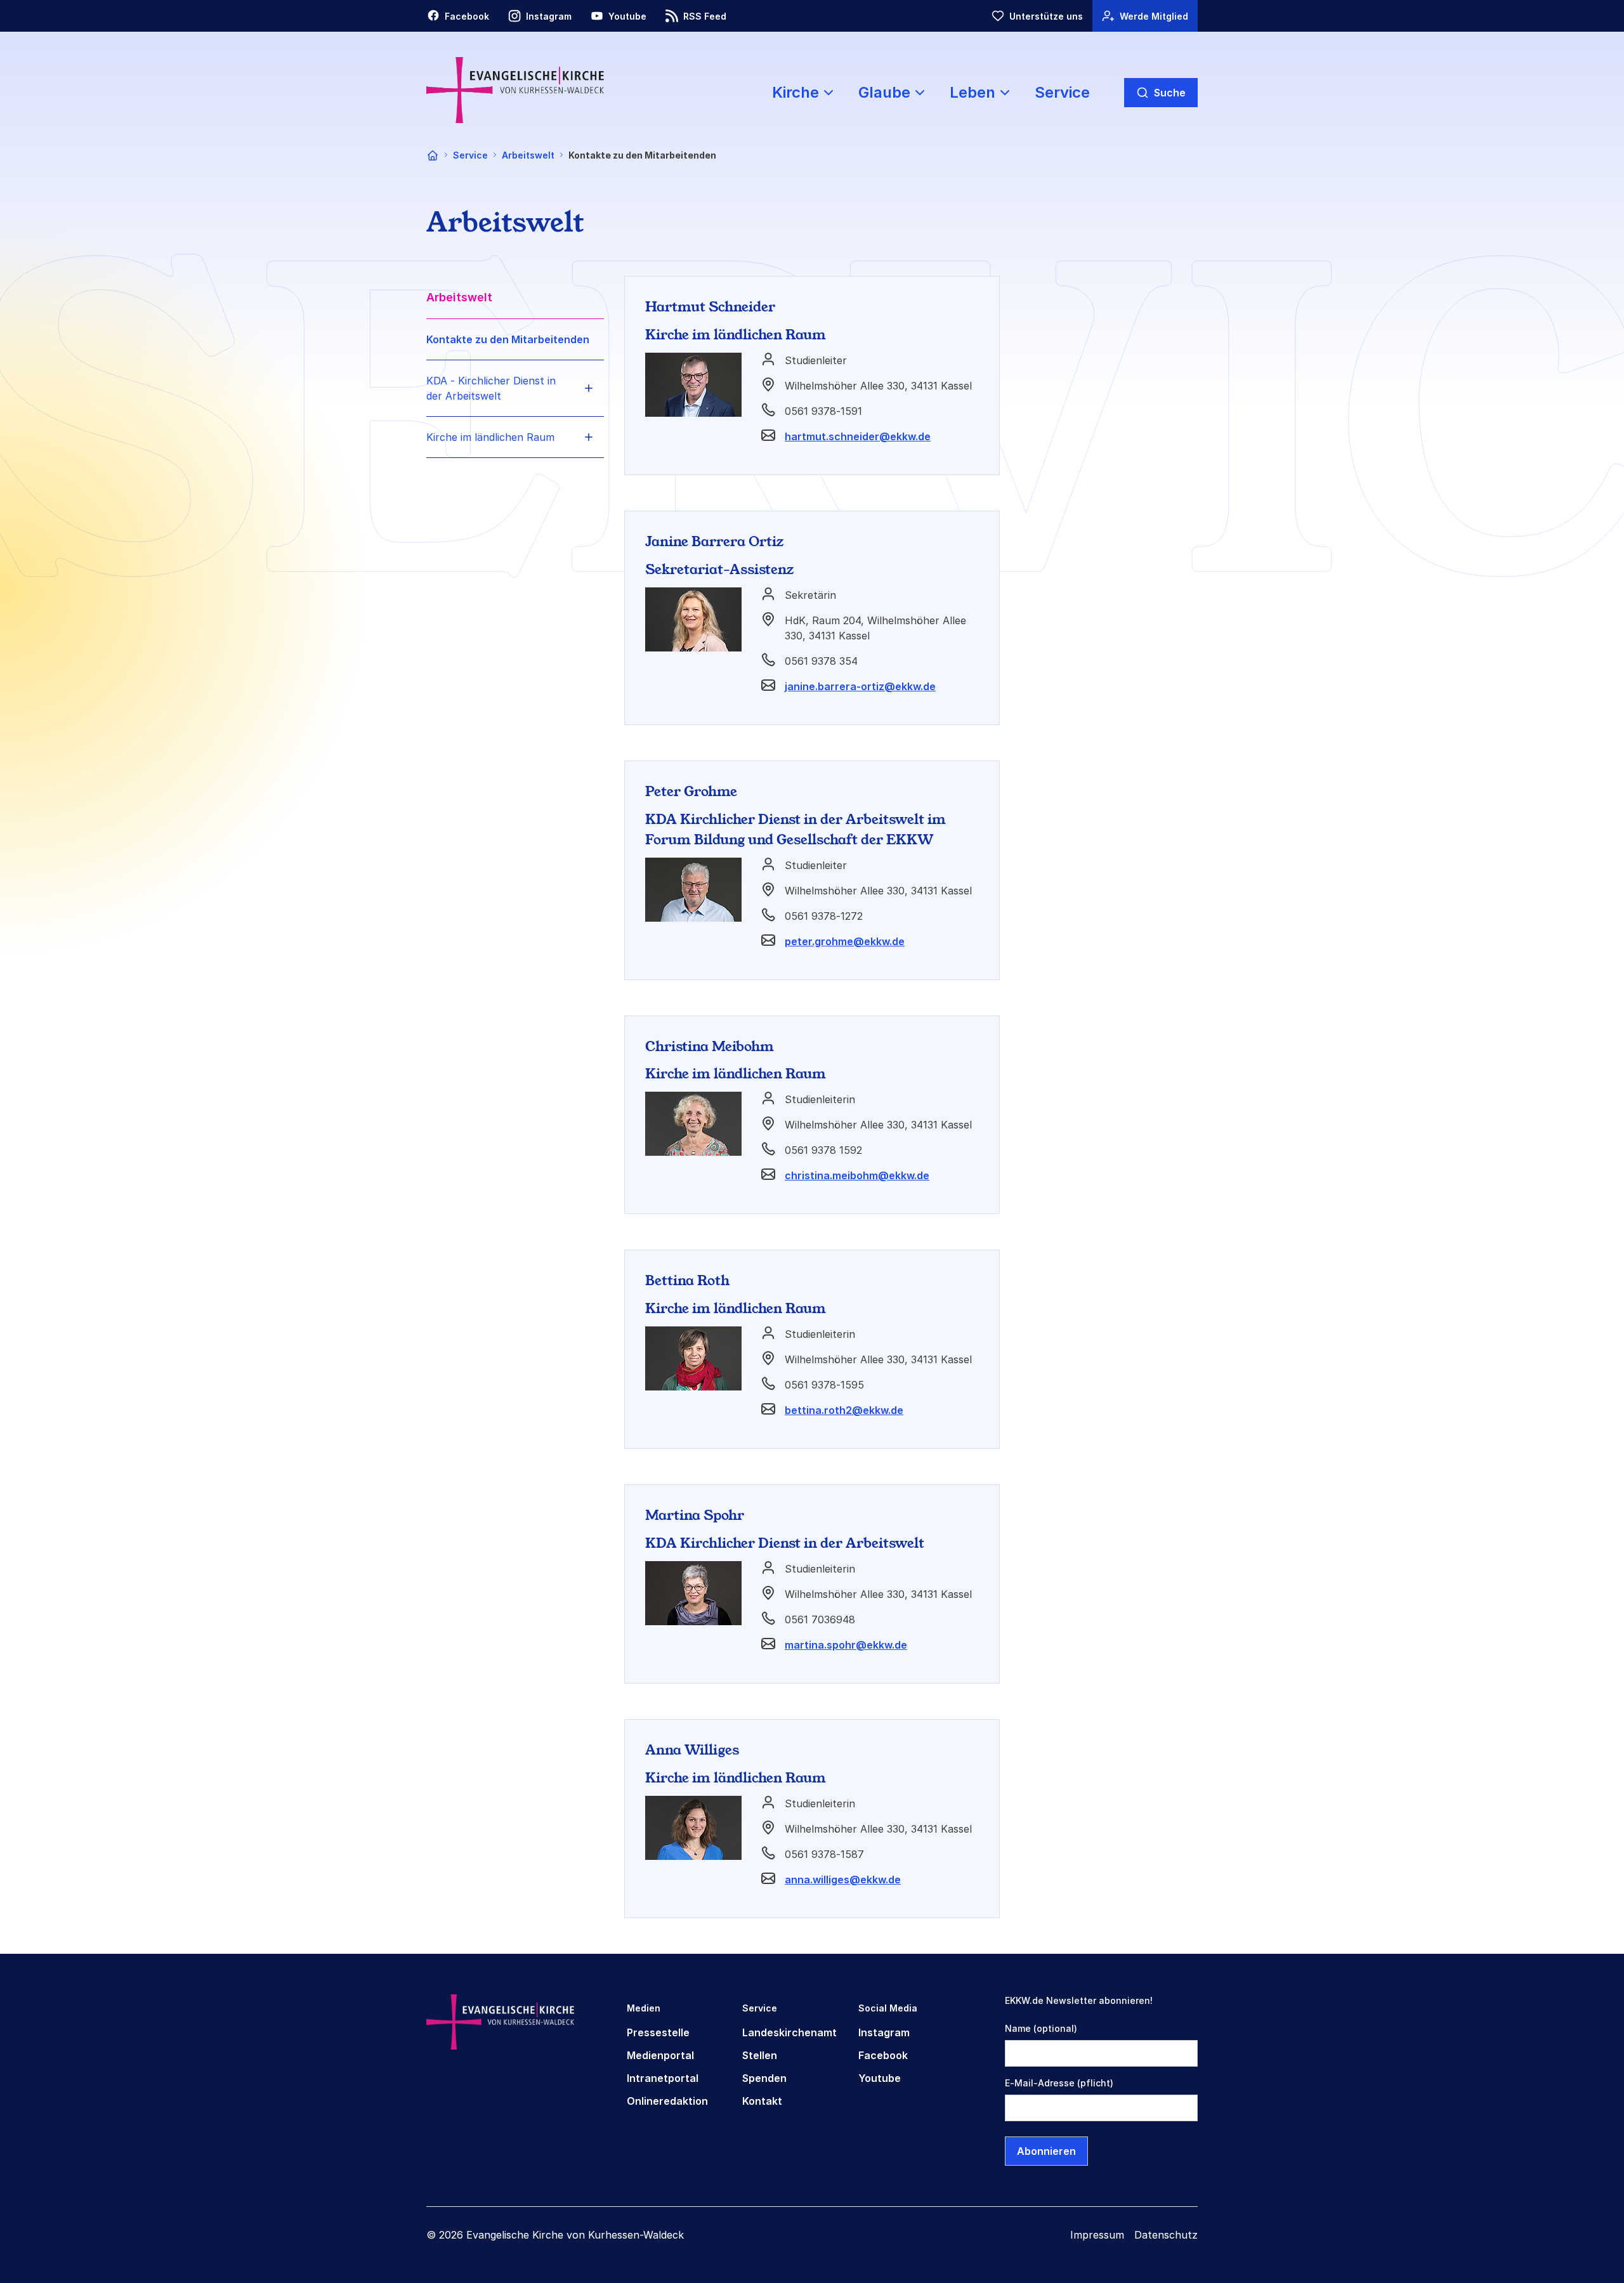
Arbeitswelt (528, 155)
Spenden (764, 2078)
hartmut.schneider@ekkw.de (858, 436)
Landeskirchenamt (789, 2032)
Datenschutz (1166, 2235)
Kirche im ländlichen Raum (490, 437)
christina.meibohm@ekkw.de (857, 1175)
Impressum (1097, 2235)
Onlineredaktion (667, 2101)
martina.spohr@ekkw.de (846, 1645)
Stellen (760, 2055)
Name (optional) (1041, 2028)
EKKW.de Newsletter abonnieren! (1079, 2000)
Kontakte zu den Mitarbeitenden (508, 339)
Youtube (880, 2078)
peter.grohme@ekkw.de (845, 941)
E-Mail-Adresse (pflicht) (1059, 2083)
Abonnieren (1046, 2151)
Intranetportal (663, 2078)
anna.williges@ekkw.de (843, 1880)
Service (1062, 92)
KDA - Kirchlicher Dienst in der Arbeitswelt (491, 388)
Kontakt (762, 2101)
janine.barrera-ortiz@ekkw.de (860, 686)
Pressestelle (658, 2032)
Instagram (884, 2032)
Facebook (883, 2055)
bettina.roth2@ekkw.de (844, 1410)
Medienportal (660, 2055)
